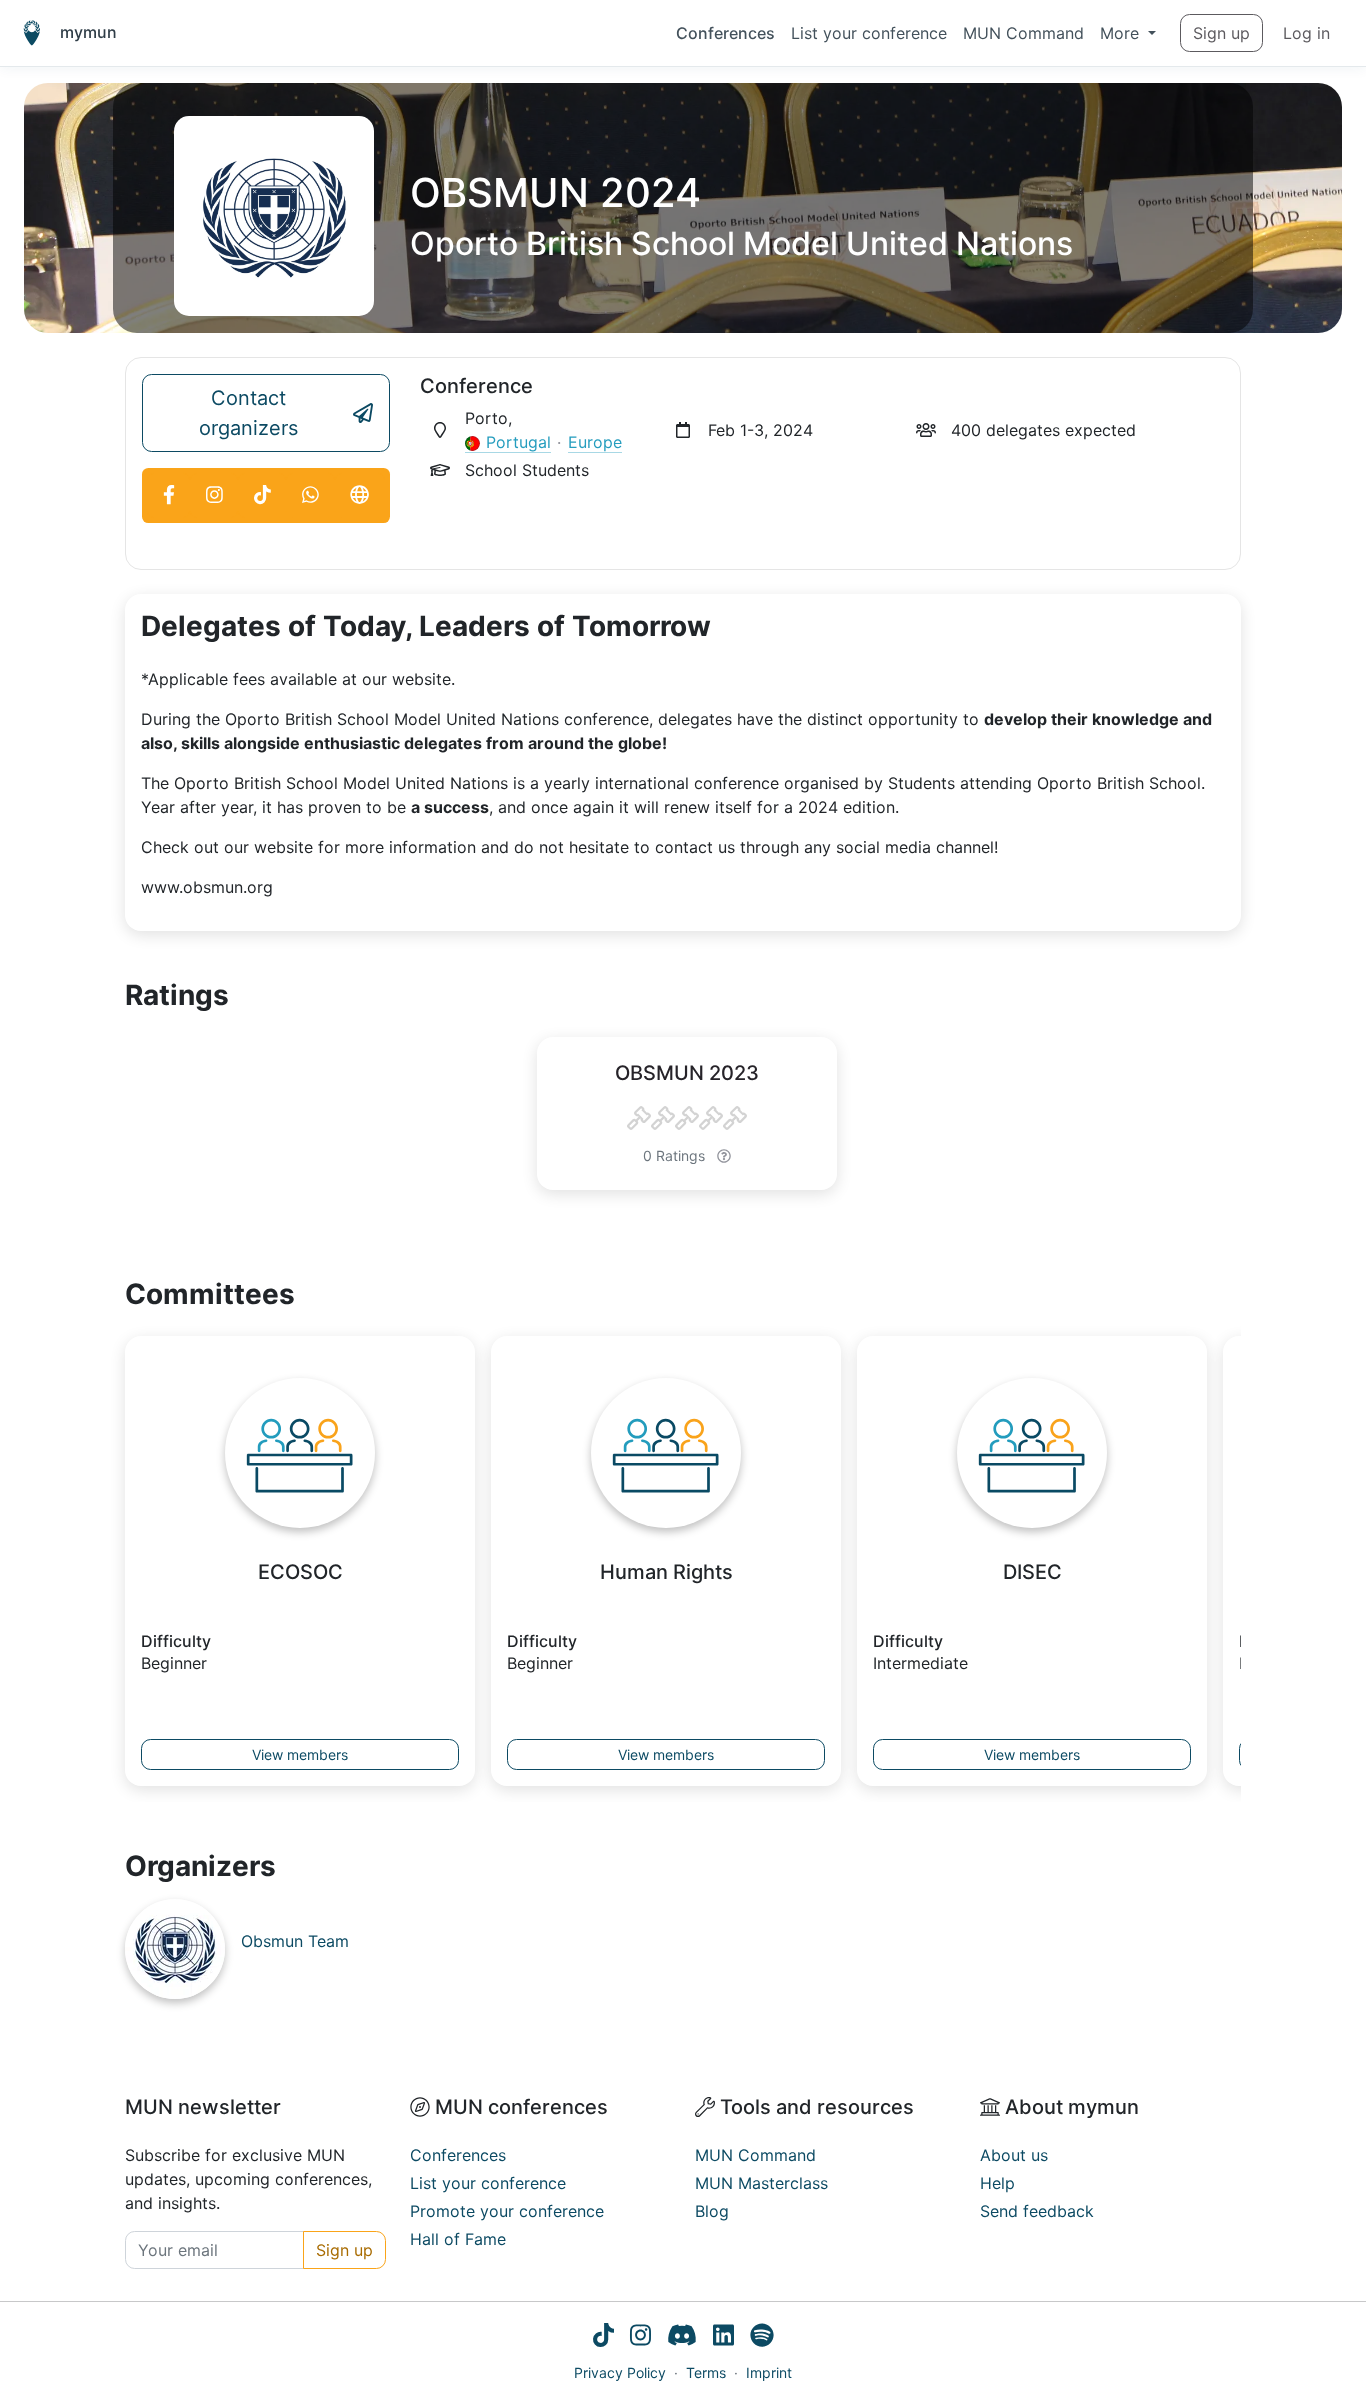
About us (1014, 2155)
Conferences (725, 33)
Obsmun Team (295, 1941)
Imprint (769, 2372)
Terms (706, 2372)
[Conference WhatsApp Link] (310, 495)
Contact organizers (248, 413)
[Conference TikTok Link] (262, 495)
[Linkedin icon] (723, 2338)
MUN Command (1023, 33)
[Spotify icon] (762, 2338)
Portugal (518, 442)
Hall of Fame (458, 2239)
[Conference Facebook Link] (168, 495)
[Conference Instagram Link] (214, 495)
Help (997, 2183)
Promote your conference (507, 2211)
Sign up (1221, 33)
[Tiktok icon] (603, 2338)
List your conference (869, 33)
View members (300, 1754)
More (1122, 33)
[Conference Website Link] (360, 495)
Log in (1306, 33)
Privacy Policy (620, 2372)
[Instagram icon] (640, 2338)
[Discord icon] (682, 2338)
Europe (595, 442)
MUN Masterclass (761, 2183)
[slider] (687, 1119)
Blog (712, 2211)
